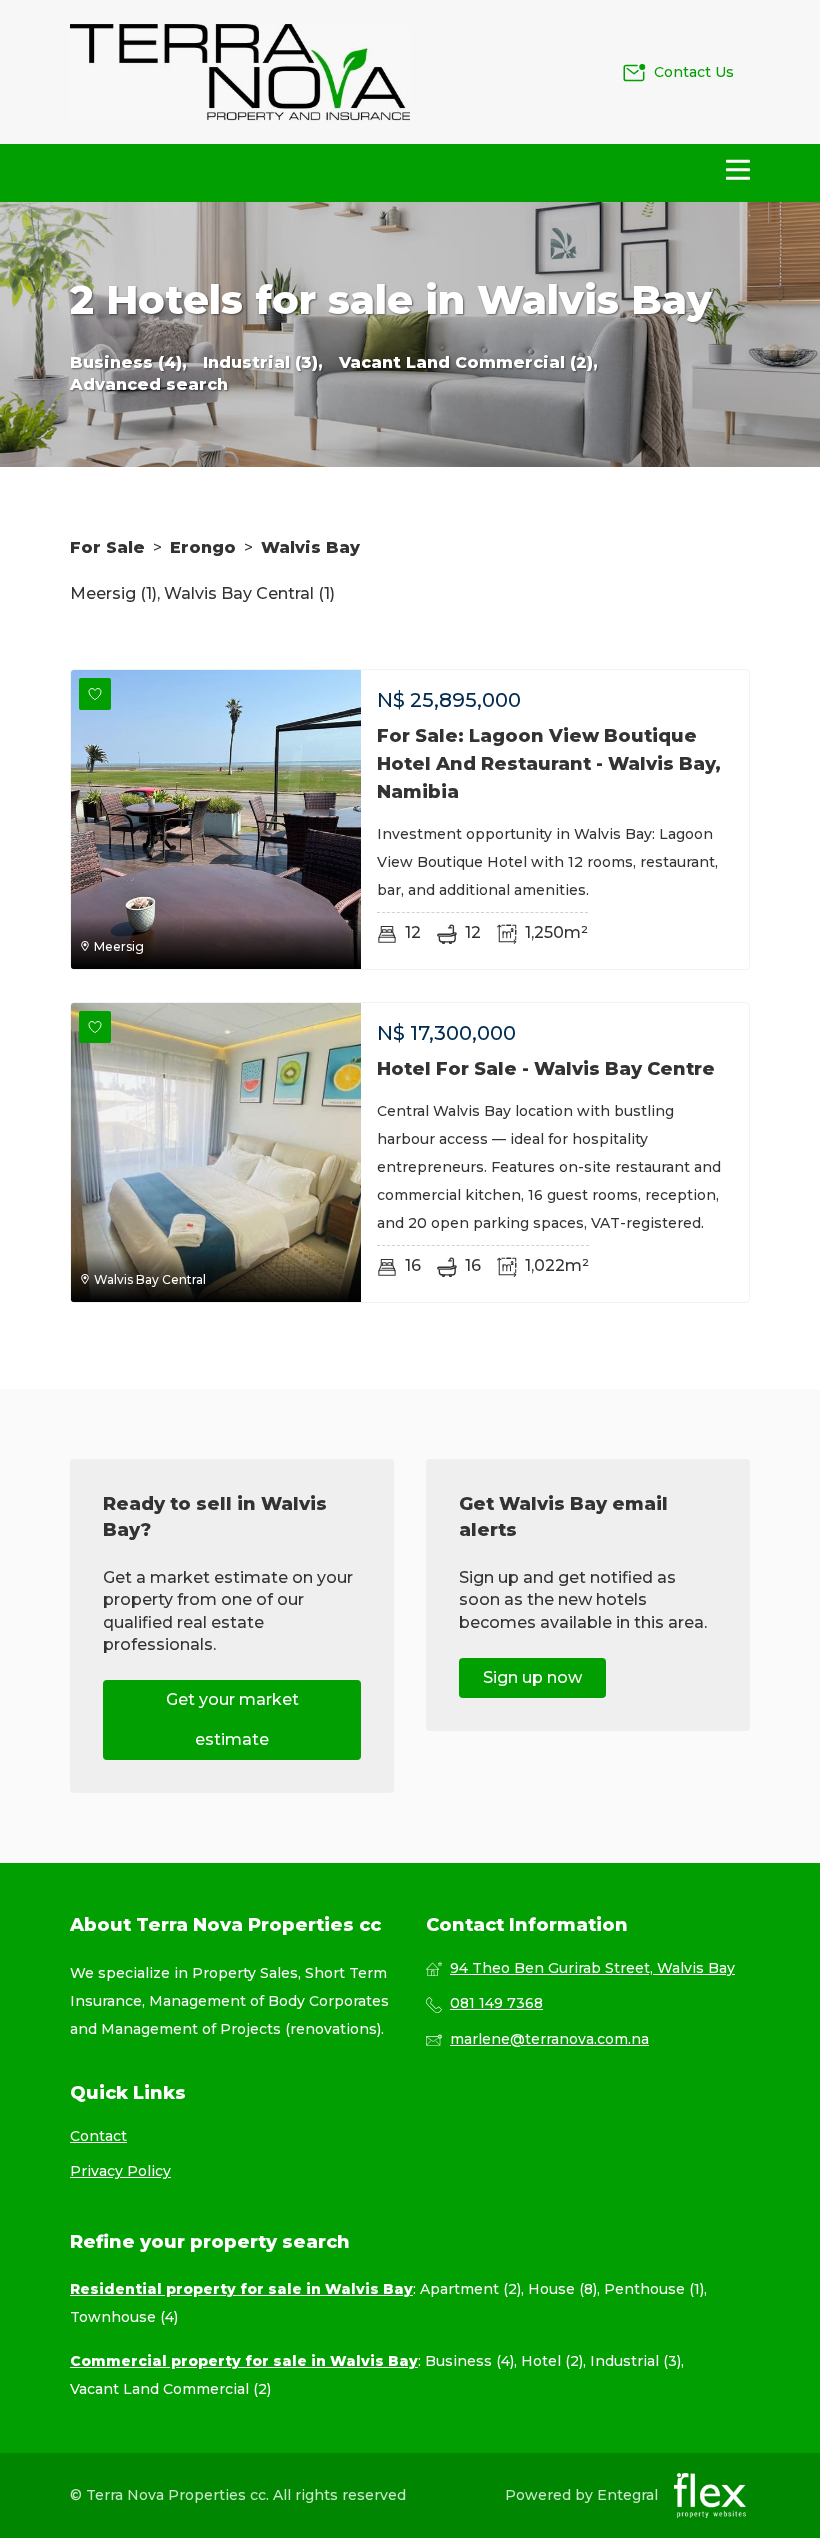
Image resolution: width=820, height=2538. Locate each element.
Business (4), (128, 362)
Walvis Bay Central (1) (249, 593)
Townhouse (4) (124, 2317)
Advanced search (149, 384)
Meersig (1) (113, 593)
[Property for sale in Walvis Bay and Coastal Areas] (240, 72)
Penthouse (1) (654, 2289)
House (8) (562, 2289)
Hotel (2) (552, 2361)
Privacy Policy (120, 2171)
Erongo (203, 547)
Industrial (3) (635, 2361)
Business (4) (469, 2361)
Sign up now (532, 1677)
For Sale (107, 547)
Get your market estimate (232, 1719)
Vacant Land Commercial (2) (170, 2389)
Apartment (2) (470, 2289)
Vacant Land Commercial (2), (468, 362)
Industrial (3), (263, 362)
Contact (98, 2136)
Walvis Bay (310, 547)
